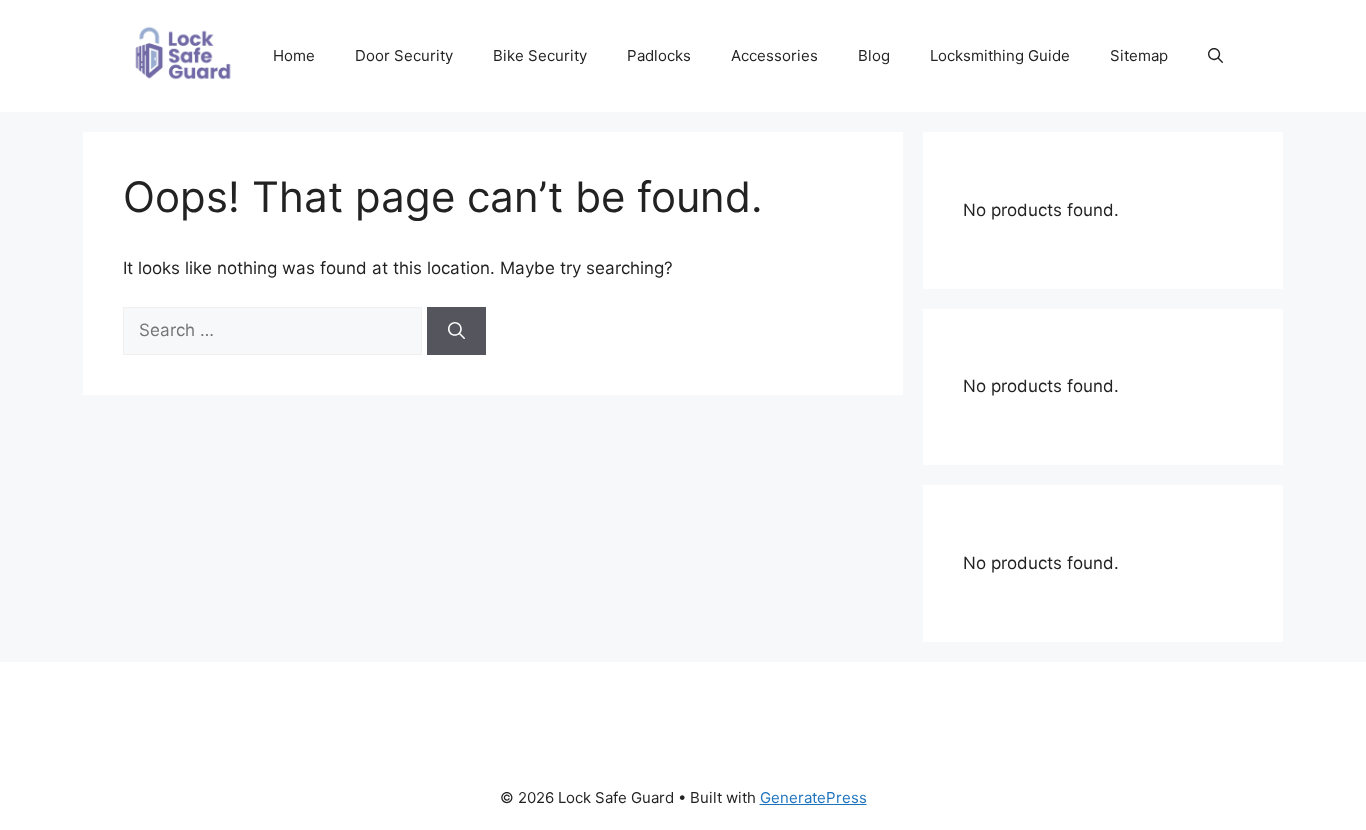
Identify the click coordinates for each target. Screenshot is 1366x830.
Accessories (774, 55)
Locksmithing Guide (1000, 55)
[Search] (456, 331)
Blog (874, 55)
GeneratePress (813, 797)
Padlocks (659, 55)
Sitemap (1139, 55)
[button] (1215, 56)
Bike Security (540, 55)
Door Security (404, 55)
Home (294, 55)
